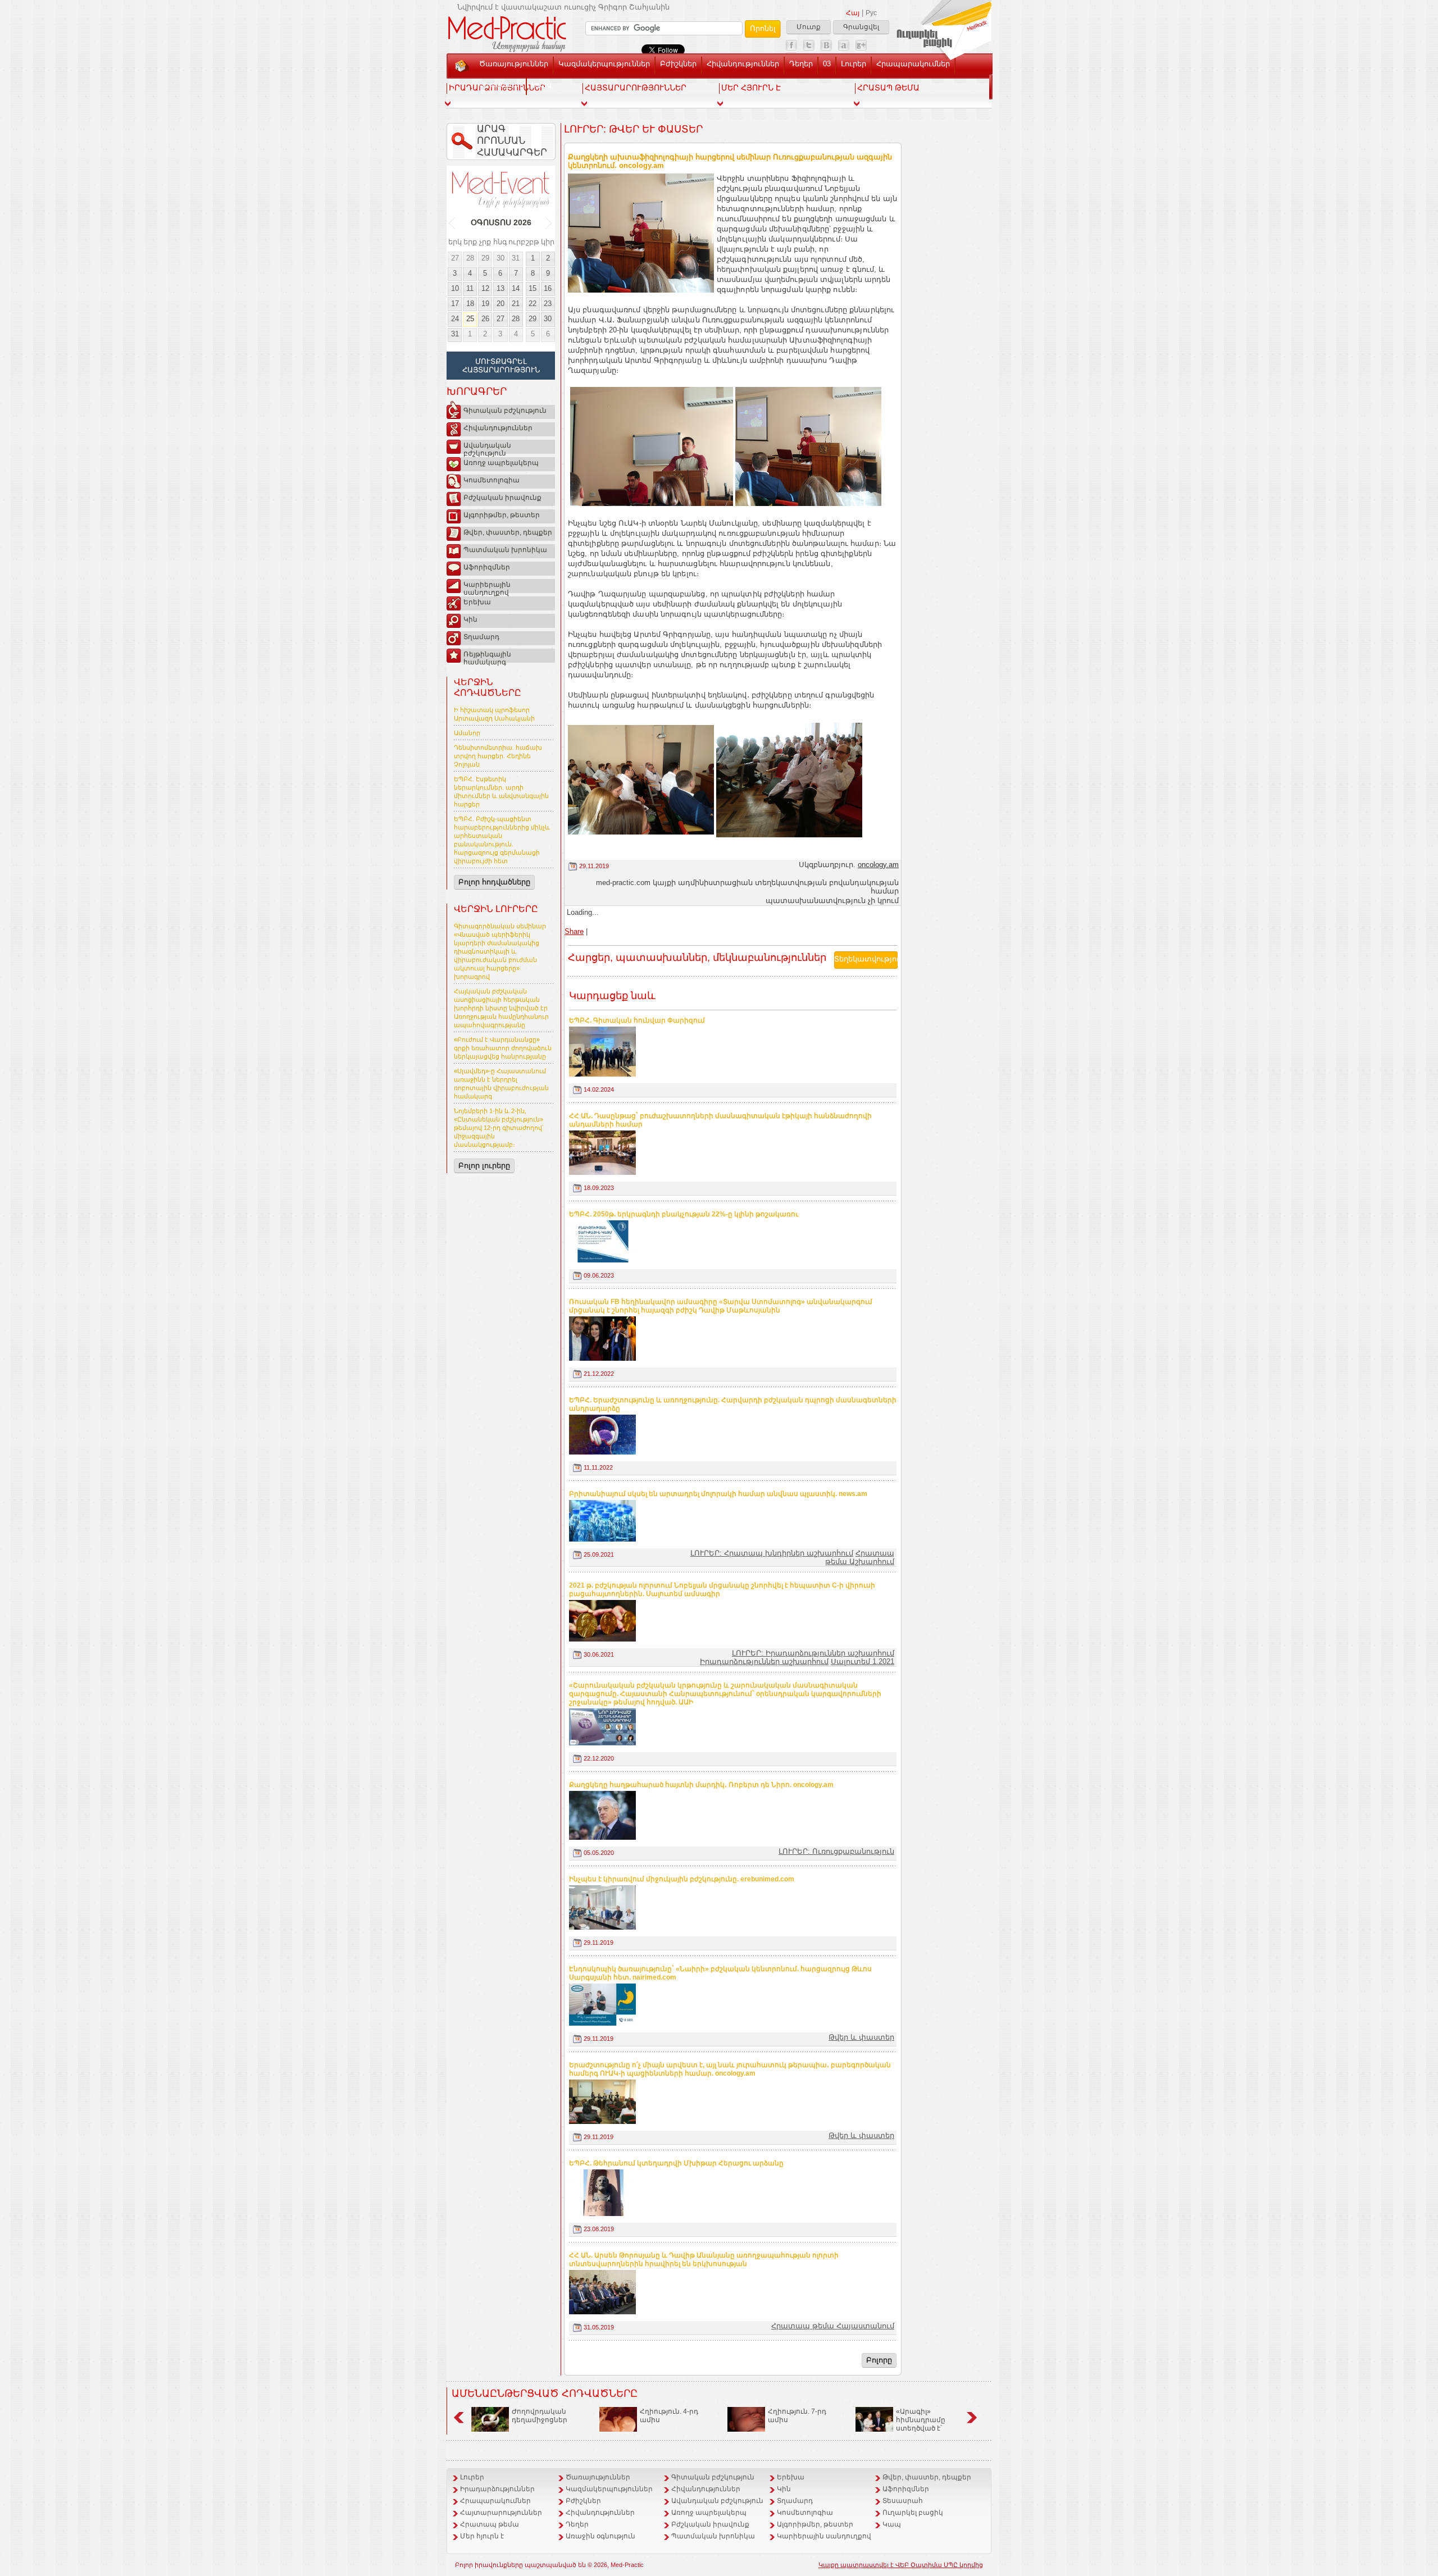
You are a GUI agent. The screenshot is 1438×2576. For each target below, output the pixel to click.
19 (485, 304)
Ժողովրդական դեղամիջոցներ (540, 2416)
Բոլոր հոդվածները (494, 882)
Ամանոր (467, 733)
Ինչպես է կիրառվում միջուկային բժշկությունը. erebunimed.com (682, 1879)
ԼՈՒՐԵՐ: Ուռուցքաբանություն (836, 1851)
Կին (470, 619)
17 (455, 304)
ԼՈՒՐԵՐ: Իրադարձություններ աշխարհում (813, 1653)
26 (485, 319)
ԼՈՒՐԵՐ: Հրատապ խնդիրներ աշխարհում (772, 1553)
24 (455, 319)
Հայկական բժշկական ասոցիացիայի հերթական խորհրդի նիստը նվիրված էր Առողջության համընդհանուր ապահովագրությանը (501, 1008)
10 (455, 288)
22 (533, 304)
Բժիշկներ (678, 64)
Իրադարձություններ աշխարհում (764, 1661)
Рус (871, 13)
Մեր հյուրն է (482, 2536)
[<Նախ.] (452, 223)
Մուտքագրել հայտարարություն (501, 366)
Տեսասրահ (500, 85)
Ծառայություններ (514, 64)
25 (470, 319)
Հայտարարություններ (501, 2513)
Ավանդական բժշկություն (487, 448)
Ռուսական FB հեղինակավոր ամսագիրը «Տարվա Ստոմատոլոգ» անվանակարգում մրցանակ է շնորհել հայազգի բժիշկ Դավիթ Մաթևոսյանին (721, 1306)
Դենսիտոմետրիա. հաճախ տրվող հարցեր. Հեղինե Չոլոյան (498, 756)
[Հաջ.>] (549, 223)
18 (470, 304)
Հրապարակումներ (913, 64)
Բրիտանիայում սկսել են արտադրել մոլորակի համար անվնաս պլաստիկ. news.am (718, 1494)
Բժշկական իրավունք (502, 498)
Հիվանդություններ (743, 64)
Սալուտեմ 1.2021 (863, 1661)
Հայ (853, 13)
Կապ (541, 85)
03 (827, 64)
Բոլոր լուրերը (484, 1166)
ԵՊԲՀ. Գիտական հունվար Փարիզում (637, 1020)
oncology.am (878, 865)
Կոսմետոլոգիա (492, 480)
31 (516, 258)
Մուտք (809, 27)
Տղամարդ (481, 637)
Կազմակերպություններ (604, 64)
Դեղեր (801, 64)
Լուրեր (854, 64)
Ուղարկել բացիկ (913, 2513)
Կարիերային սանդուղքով (487, 587)
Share (574, 931)
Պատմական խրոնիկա (505, 550)
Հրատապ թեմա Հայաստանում (833, 2326)
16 (548, 288)
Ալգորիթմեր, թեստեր (502, 515)
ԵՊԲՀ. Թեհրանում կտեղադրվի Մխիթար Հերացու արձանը (676, 2163)
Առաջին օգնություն (600, 2536)
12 (485, 288)
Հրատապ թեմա (490, 2524)
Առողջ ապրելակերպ (501, 463)
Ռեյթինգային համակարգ (487, 656)
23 (548, 304)
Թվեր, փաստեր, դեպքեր (508, 532)
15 (533, 288)
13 (500, 288)
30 (500, 258)
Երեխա (477, 602)
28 (470, 258)
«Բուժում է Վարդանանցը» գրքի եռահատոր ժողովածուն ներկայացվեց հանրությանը (503, 1048)
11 (470, 288)
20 (500, 304)
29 (485, 258)
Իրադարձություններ (497, 2489)
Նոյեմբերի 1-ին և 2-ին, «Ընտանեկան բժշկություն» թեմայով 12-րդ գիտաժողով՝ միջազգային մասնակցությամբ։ (499, 1128)
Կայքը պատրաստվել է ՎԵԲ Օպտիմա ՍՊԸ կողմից (901, 2565)
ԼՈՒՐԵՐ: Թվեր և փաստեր (633, 129)
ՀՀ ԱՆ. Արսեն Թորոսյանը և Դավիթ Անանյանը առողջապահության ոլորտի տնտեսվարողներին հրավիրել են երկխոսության (704, 2260)
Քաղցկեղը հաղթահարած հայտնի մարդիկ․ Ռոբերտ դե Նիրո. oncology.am (701, 1785)
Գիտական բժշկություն (505, 411)
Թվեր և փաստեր (861, 2037)
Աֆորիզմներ (487, 567)
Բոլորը (879, 2360)
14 (516, 288)
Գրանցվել (861, 27)
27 (455, 258)
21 (516, 304)
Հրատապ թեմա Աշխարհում (860, 1557)
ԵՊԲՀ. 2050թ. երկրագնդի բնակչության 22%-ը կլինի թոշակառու (684, 1214)
